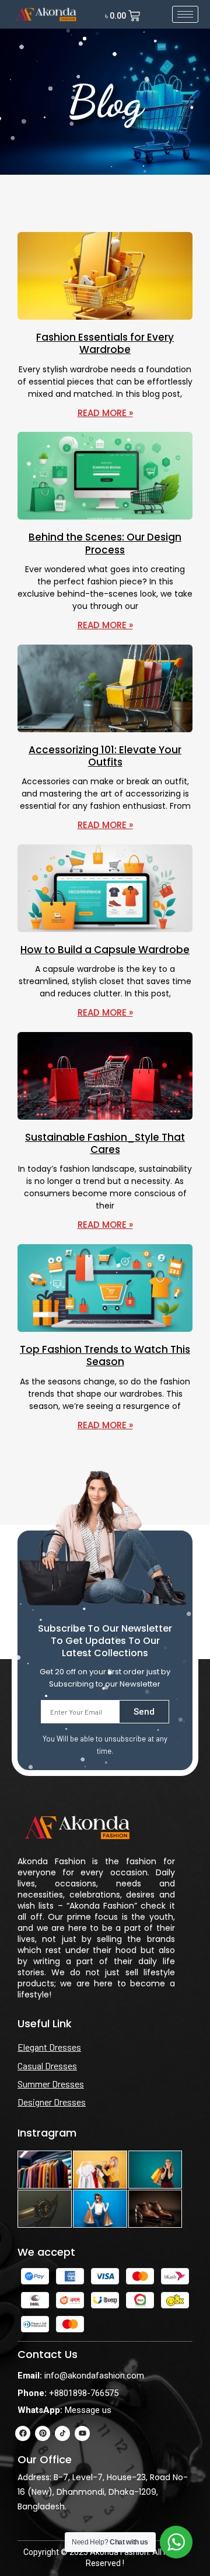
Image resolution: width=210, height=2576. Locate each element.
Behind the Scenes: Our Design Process (105, 543)
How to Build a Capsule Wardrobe (105, 950)
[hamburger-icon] (185, 14)
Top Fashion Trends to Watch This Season (105, 1355)
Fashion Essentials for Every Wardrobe (105, 343)
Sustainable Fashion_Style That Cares (105, 1143)
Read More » (105, 413)
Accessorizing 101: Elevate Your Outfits (105, 756)
